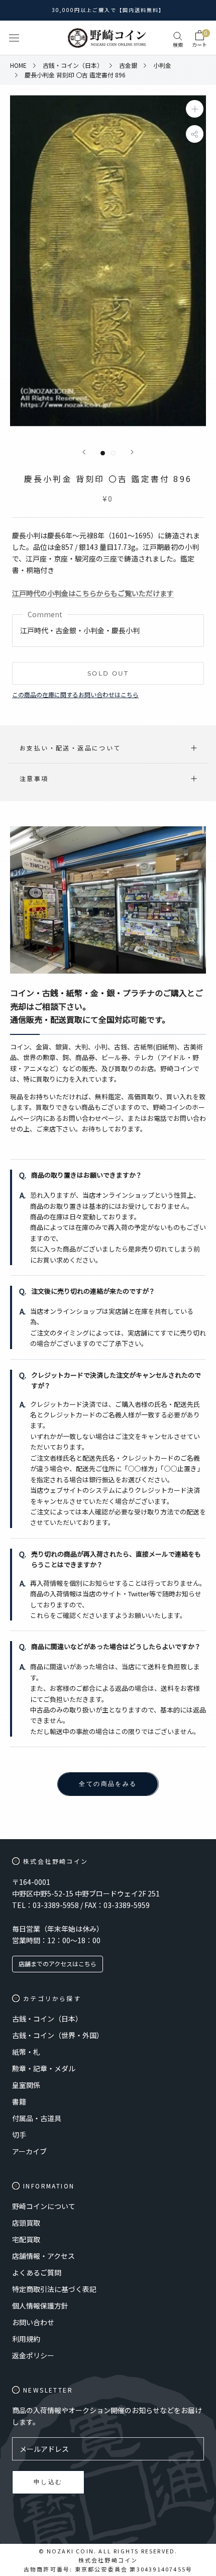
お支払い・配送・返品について (70, 748)
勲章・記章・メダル (44, 2068)
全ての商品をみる (108, 1784)
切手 (19, 2135)
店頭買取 (26, 2223)
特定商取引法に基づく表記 (54, 2289)
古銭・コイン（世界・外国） (58, 2035)
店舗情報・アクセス (43, 2256)
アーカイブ (29, 2151)
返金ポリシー (33, 2355)
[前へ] (84, 452)
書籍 (19, 2102)
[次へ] (132, 452)
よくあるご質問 (37, 2272)
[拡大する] (195, 109)
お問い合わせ (33, 2322)
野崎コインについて (44, 2206)
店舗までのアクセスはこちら (58, 1964)
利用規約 (26, 2339)
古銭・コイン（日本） (47, 2019)
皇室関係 (26, 2085)
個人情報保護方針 (40, 2306)
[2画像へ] (113, 453)
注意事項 (34, 778)
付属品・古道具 (37, 2118)
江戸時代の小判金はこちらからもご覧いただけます (93, 593)
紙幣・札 (26, 2052)
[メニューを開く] (14, 38)
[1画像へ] (103, 453)
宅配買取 (26, 2239)
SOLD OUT (108, 673)
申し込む (48, 2482)
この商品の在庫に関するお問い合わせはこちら (75, 694)
